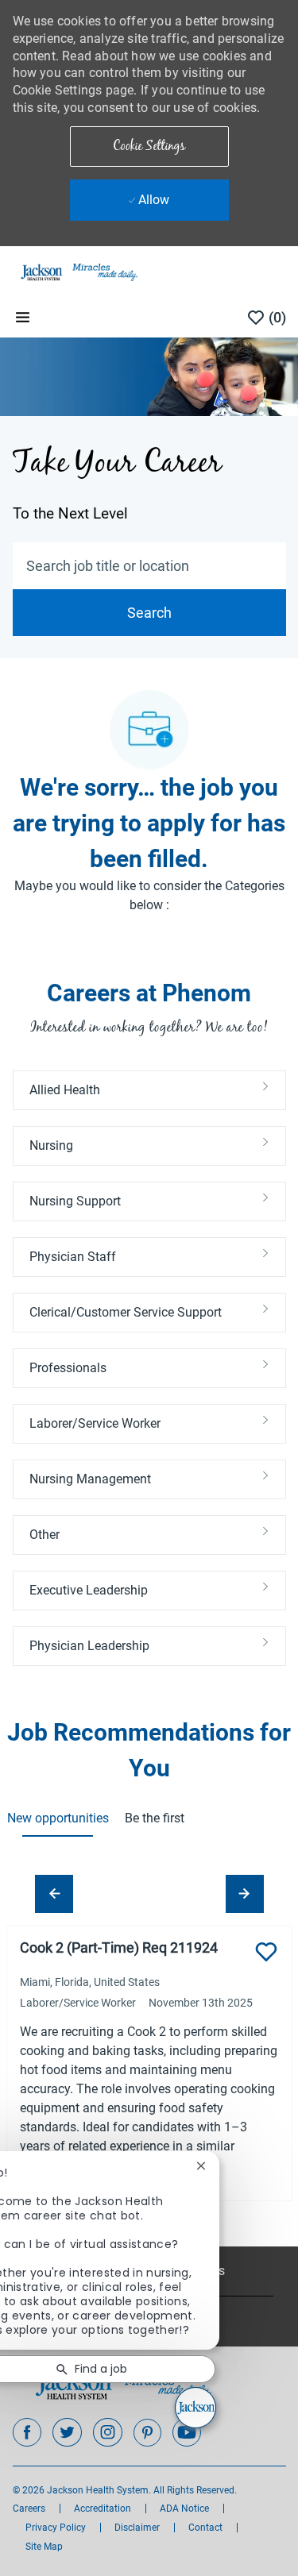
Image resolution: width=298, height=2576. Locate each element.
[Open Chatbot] (195, 2408)
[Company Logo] (79, 272)
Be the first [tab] (155, 1818)
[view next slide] (245, 1894)
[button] (149, 147)
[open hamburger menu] (23, 317)
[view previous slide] (54, 1894)
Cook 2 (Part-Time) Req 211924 (119, 1947)
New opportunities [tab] (58, 1818)
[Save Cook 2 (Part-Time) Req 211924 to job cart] (266, 1952)
